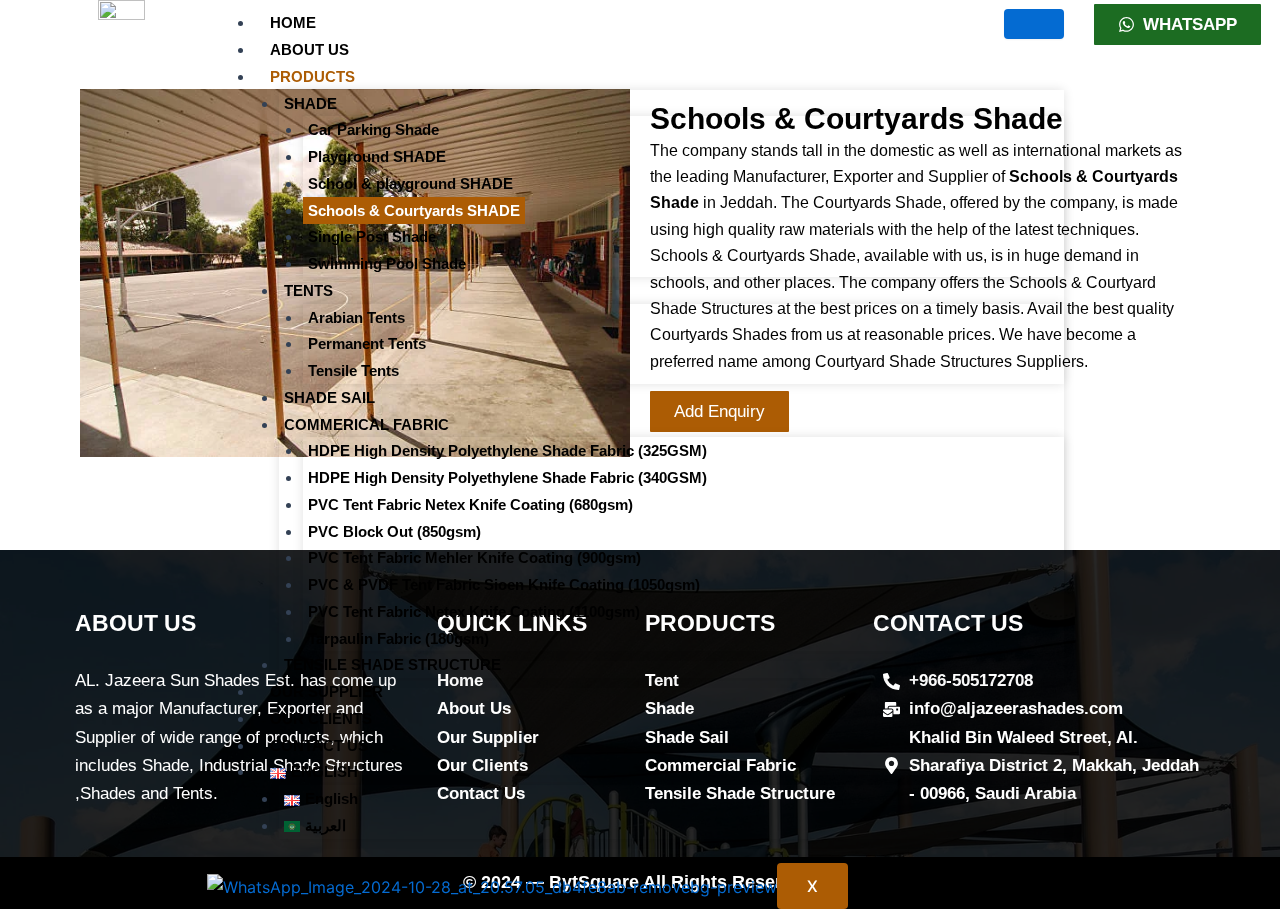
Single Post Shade (372, 236)
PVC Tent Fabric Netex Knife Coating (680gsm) (470, 504)
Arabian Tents (356, 317)
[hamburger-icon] (1034, 24)
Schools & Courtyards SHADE (414, 210)
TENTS (308, 290)
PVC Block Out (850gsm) (394, 531)
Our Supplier (326, 691)
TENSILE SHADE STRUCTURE (392, 664)
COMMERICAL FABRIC (366, 424)
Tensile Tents (353, 370)
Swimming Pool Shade (387, 263)
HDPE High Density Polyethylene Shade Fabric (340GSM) (507, 477)
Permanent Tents (367, 343)
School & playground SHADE (410, 183)
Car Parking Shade (373, 129)
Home (293, 22)
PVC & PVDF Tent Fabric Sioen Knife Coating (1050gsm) (504, 584)
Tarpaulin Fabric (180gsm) (398, 638)
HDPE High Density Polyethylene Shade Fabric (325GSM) (507, 450)
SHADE (310, 103)
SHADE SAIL (329, 397)
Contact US (319, 745)
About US (309, 49)
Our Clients (321, 718)
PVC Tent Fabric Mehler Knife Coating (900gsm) (474, 557)
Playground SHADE (377, 156)
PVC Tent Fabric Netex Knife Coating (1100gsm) (474, 611)
